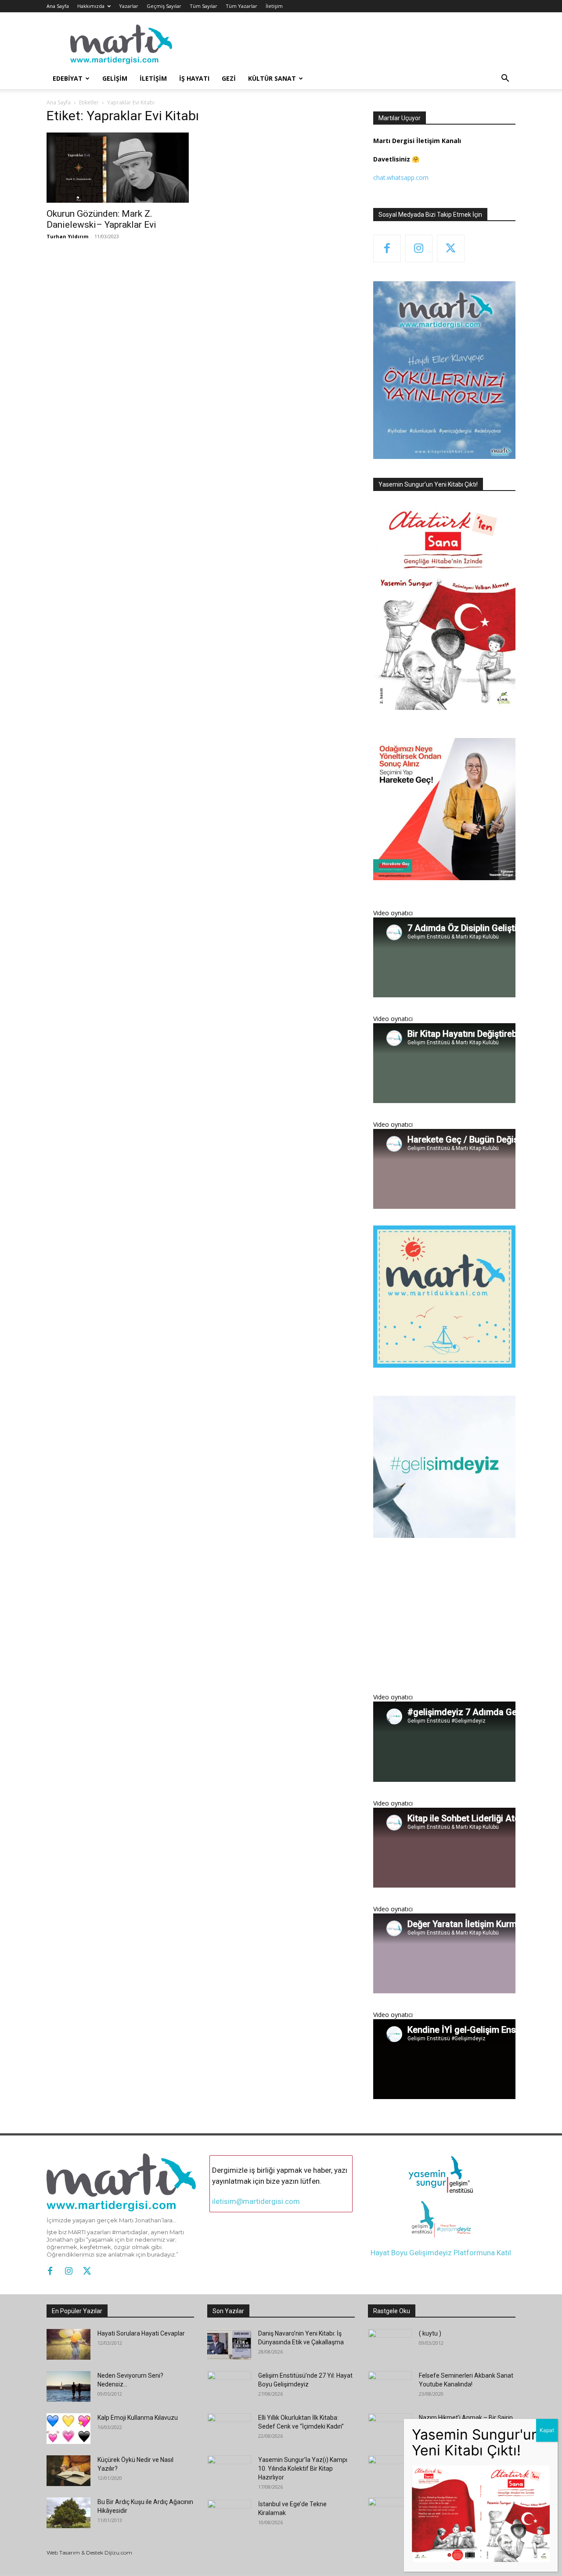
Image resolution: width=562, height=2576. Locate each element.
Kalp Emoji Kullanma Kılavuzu (138, 2418)
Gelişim (115, 78)
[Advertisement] (444, 1621)
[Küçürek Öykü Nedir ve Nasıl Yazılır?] (68, 2471)
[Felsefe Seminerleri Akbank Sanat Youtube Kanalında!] (390, 2386)
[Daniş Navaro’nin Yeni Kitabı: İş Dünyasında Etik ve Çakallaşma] (229, 2344)
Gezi (229, 78)
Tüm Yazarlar (241, 6)
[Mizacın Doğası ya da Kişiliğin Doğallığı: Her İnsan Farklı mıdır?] (390, 2513)
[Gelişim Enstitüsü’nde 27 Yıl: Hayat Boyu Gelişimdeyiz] (229, 2386)
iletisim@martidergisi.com (256, 2201)
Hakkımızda (91, 6)
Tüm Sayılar (204, 6)
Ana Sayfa (58, 6)
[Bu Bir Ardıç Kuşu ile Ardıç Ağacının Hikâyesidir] (68, 2513)
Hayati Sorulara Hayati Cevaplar (141, 2333)
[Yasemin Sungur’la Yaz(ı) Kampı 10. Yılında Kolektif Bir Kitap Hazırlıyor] (229, 2471)
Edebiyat (68, 78)
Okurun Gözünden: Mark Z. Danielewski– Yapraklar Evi (101, 219)
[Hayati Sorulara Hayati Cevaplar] (68, 2344)
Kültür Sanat (272, 78)
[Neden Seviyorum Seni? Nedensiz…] (68, 2386)
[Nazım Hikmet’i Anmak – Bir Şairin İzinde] (390, 2429)
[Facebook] (387, 249)
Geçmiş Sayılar (164, 6)
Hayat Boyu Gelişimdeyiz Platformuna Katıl (441, 2253)
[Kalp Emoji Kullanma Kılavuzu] (68, 2429)
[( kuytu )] (390, 2344)
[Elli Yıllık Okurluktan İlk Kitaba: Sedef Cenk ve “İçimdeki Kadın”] (229, 2429)
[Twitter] (451, 249)
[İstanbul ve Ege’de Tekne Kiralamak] (229, 2515)
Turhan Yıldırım (67, 236)
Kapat (547, 2430)
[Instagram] (419, 249)
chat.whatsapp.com (401, 177)
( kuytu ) (430, 2333)
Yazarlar (129, 6)
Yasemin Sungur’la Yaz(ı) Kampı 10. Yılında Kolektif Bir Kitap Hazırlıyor (303, 2469)
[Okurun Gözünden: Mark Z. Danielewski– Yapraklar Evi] (118, 168)
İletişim (274, 6)
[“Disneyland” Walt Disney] (389, 2471)
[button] (505, 79)
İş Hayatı (194, 78)
